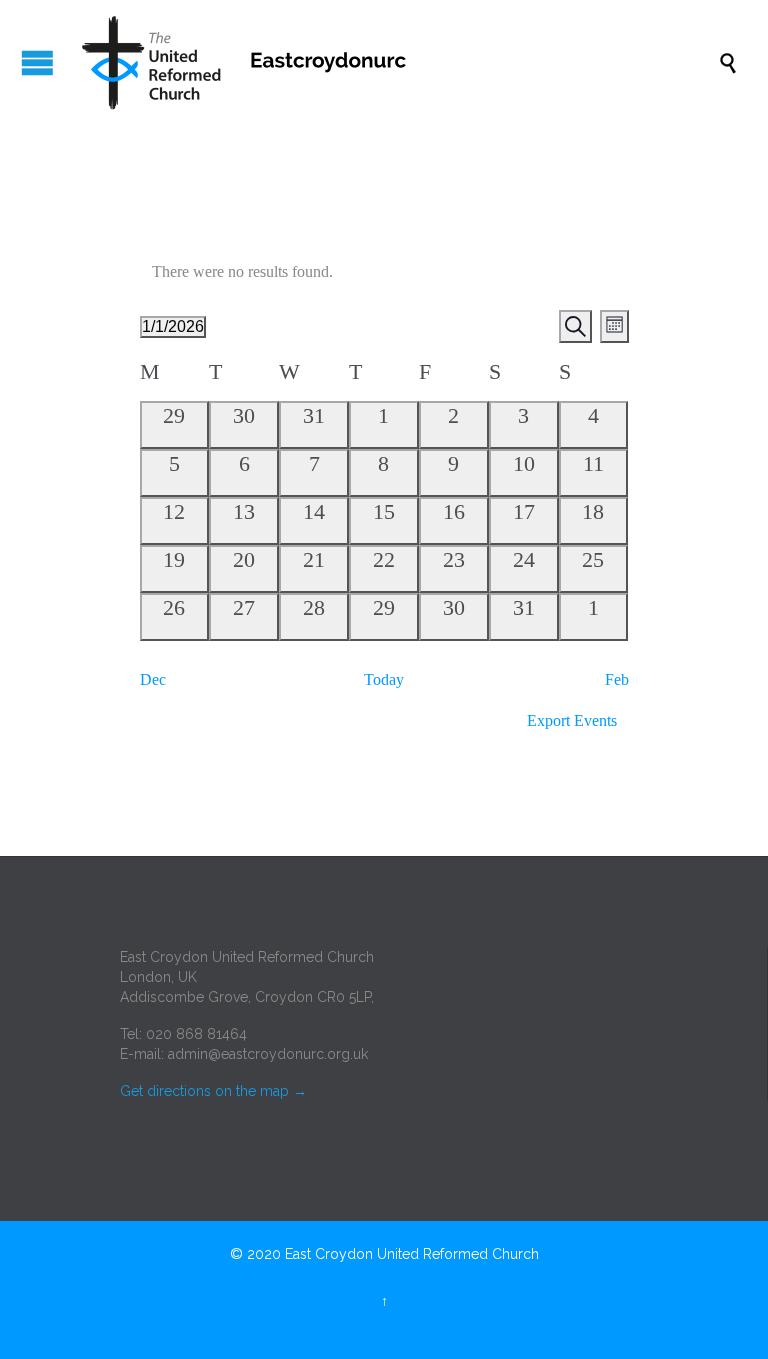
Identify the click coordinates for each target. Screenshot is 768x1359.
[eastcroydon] (394, 62)
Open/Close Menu (37, 62)
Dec (153, 679)
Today (384, 679)
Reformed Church (481, 1254)
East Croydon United (352, 1254)
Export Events (572, 720)
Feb (617, 679)
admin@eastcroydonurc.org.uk (268, 1054)
